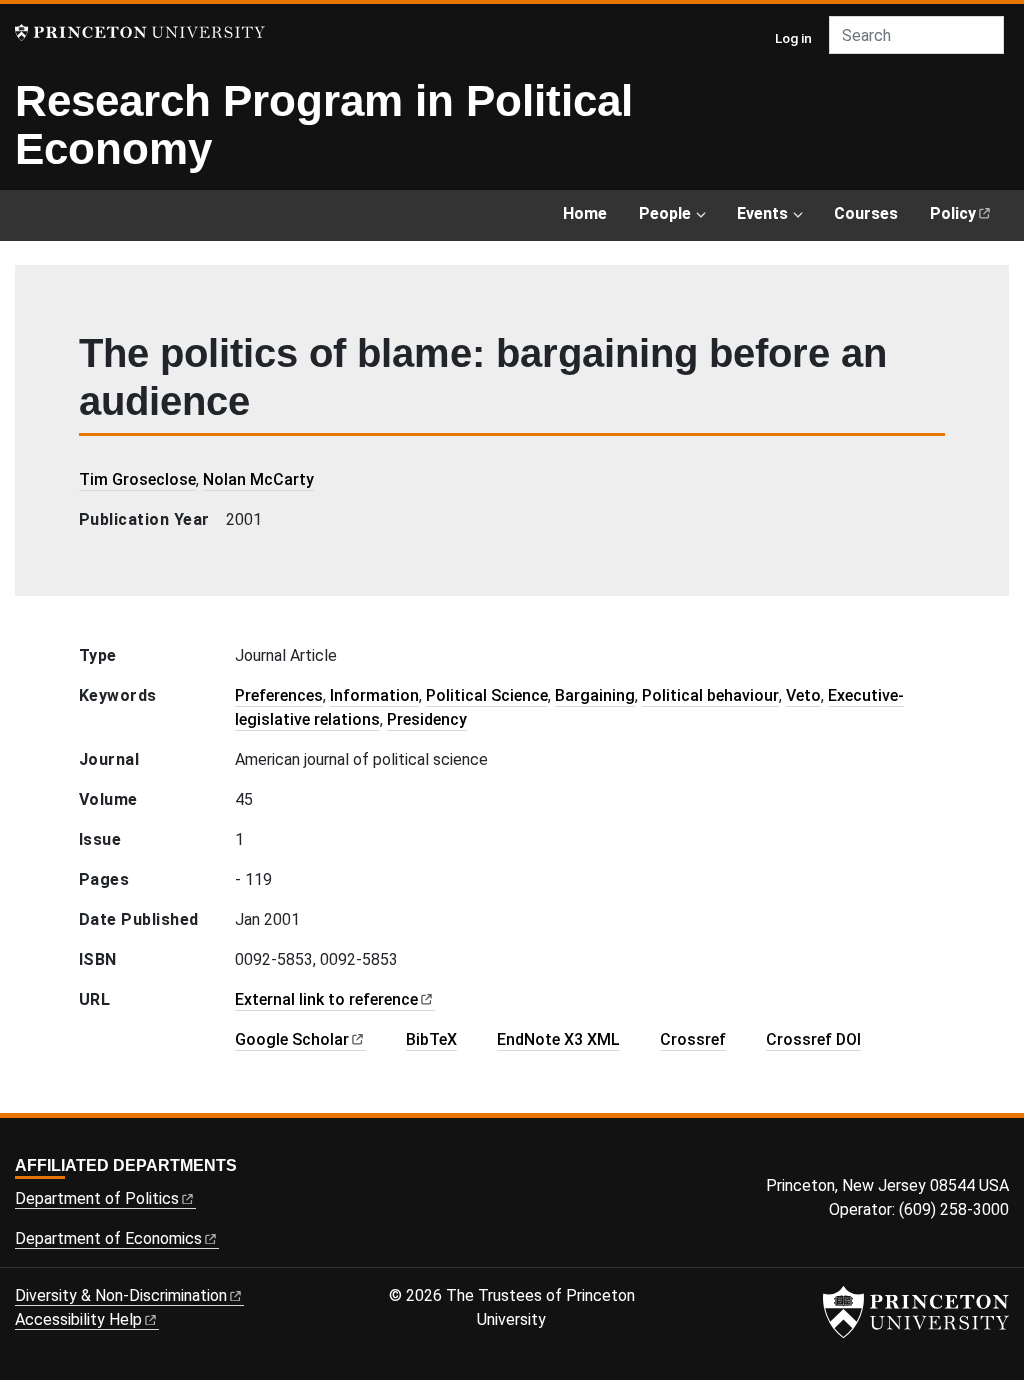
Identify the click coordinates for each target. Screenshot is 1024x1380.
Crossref (693, 1039)
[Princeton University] (140, 32)
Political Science (487, 695)
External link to (326, 999)
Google (292, 1039)
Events (762, 213)
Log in (793, 38)
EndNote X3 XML (558, 1039)
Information (374, 695)
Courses (866, 213)
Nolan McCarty (258, 479)
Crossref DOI (813, 1039)
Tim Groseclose (137, 479)
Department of (97, 1198)
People (665, 213)
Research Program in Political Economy (324, 124)
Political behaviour (710, 695)
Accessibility (78, 1319)
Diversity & (121, 1295)
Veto (803, 695)
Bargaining (595, 695)
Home (585, 213)
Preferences (279, 695)
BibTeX (431, 1039)
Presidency (427, 719)
